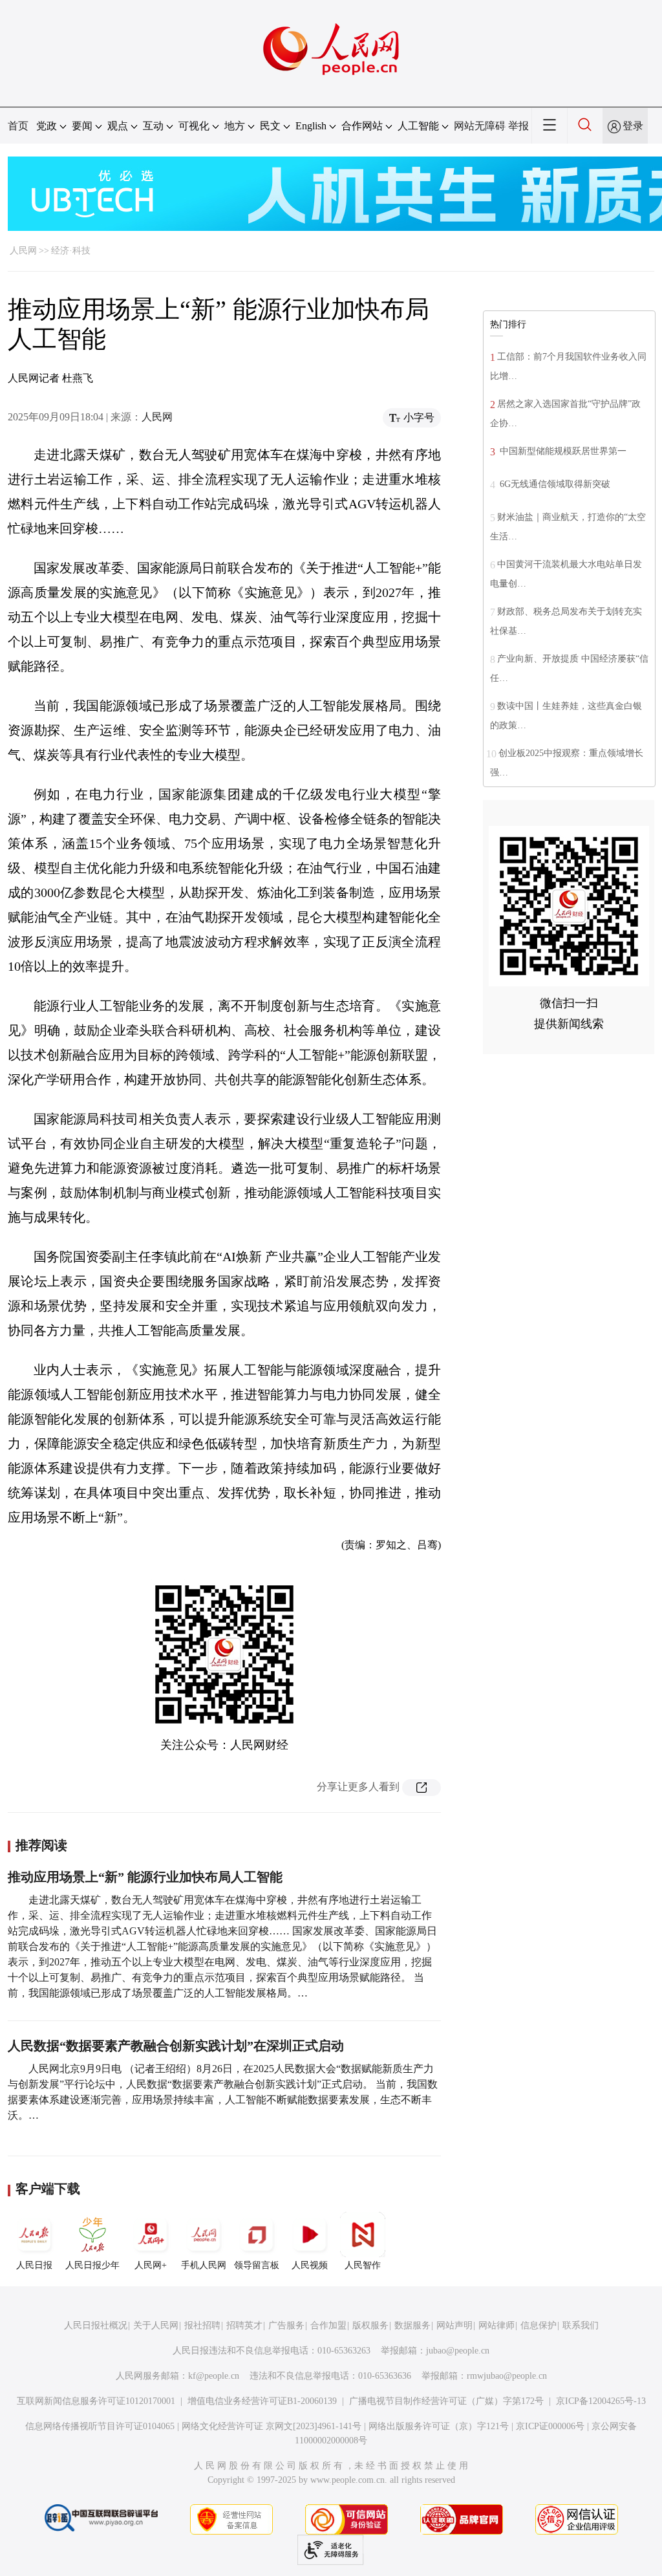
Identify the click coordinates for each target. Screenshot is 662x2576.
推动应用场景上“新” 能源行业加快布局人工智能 (145, 1877)
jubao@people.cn (458, 2351)
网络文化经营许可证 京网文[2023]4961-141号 (272, 2426)
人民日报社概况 (96, 2325)
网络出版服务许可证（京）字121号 (439, 2426)
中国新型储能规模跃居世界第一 (562, 451)
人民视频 (310, 2265)
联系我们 (581, 2325)
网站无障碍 (480, 126)
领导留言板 (257, 2265)
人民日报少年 (92, 2265)
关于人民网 (156, 2325)
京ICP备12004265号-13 (601, 2401)
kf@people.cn (214, 2376)
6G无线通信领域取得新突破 (554, 484)
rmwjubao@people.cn (507, 2376)
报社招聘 (202, 2325)
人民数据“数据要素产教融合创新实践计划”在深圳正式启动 (176, 2046)
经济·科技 (71, 251)
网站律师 (496, 2325)
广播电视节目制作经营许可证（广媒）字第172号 (446, 2401)
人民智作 (363, 2265)
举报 (518, 126)
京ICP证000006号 (550, 2426)
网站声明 (454, 2325)
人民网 (23, 251)
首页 (18, 126)
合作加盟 (328, 2325)
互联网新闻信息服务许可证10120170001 (96, 2401)
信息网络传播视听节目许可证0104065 (100, 2426)
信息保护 (539, 2325)
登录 (633, 126)
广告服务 (286, 2325)
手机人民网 (204, 2265)
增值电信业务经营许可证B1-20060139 (262, 2401)
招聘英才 (244, 2325)
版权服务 (370, 2325)
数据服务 (412, 2325)
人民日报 (34, 2265)
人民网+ (151, 2265)
